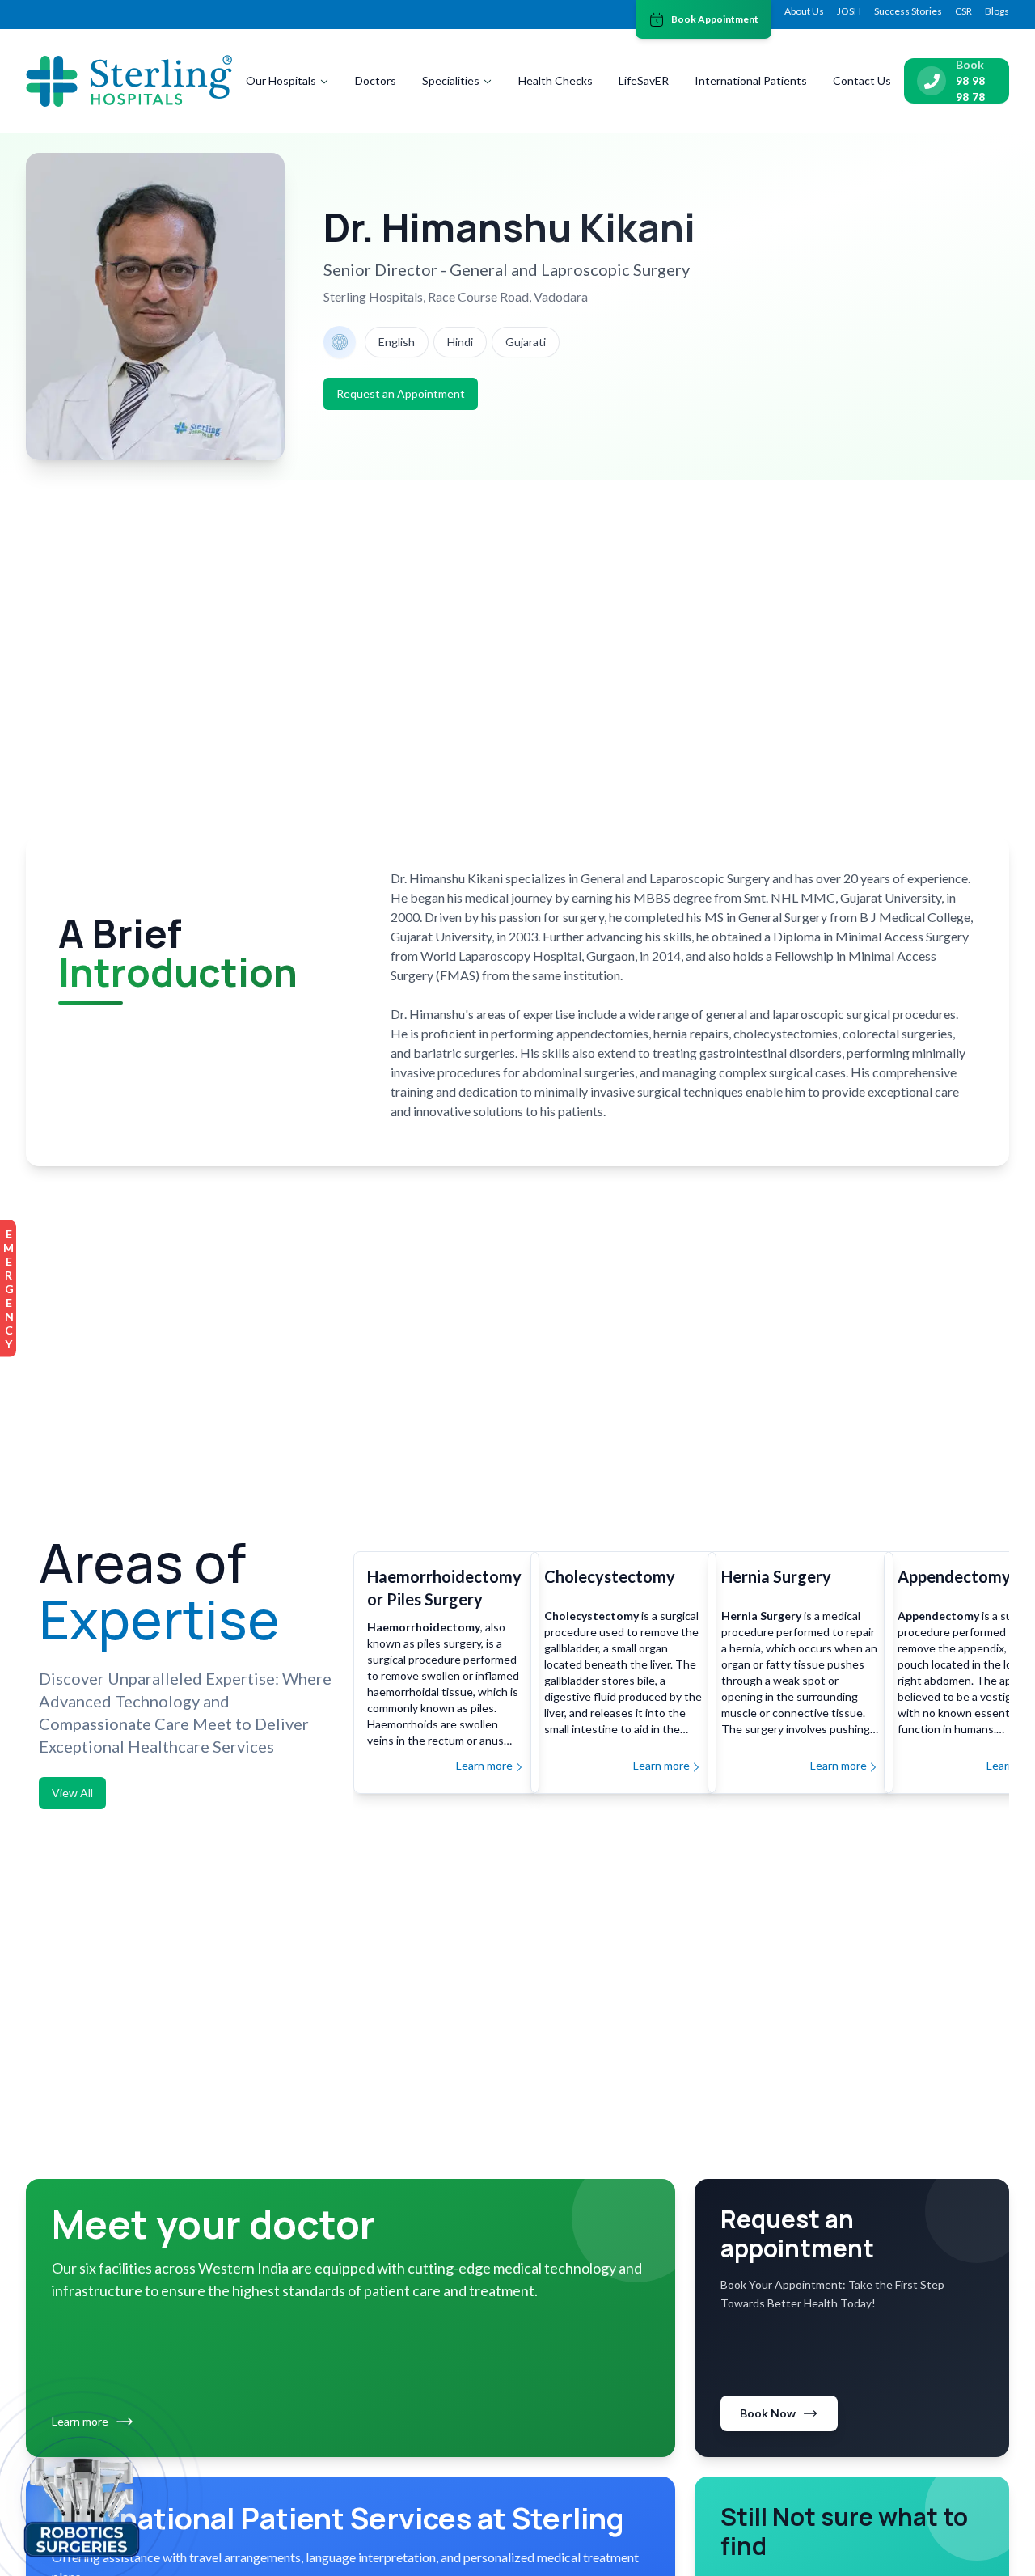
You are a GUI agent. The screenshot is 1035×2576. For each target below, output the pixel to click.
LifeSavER (644, 80)
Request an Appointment (401, 393)
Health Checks (556, 80)
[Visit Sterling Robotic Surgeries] (82, 2504)
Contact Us (862, 80)
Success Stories (908, 11)
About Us (804, 11)
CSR (963, 11)
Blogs (997, 11)
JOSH (849, 11)
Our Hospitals (281, 80)
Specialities (451, 80)
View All (72, 1793)
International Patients (751, 80)
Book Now (768, 2413)
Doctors (376, 80)
